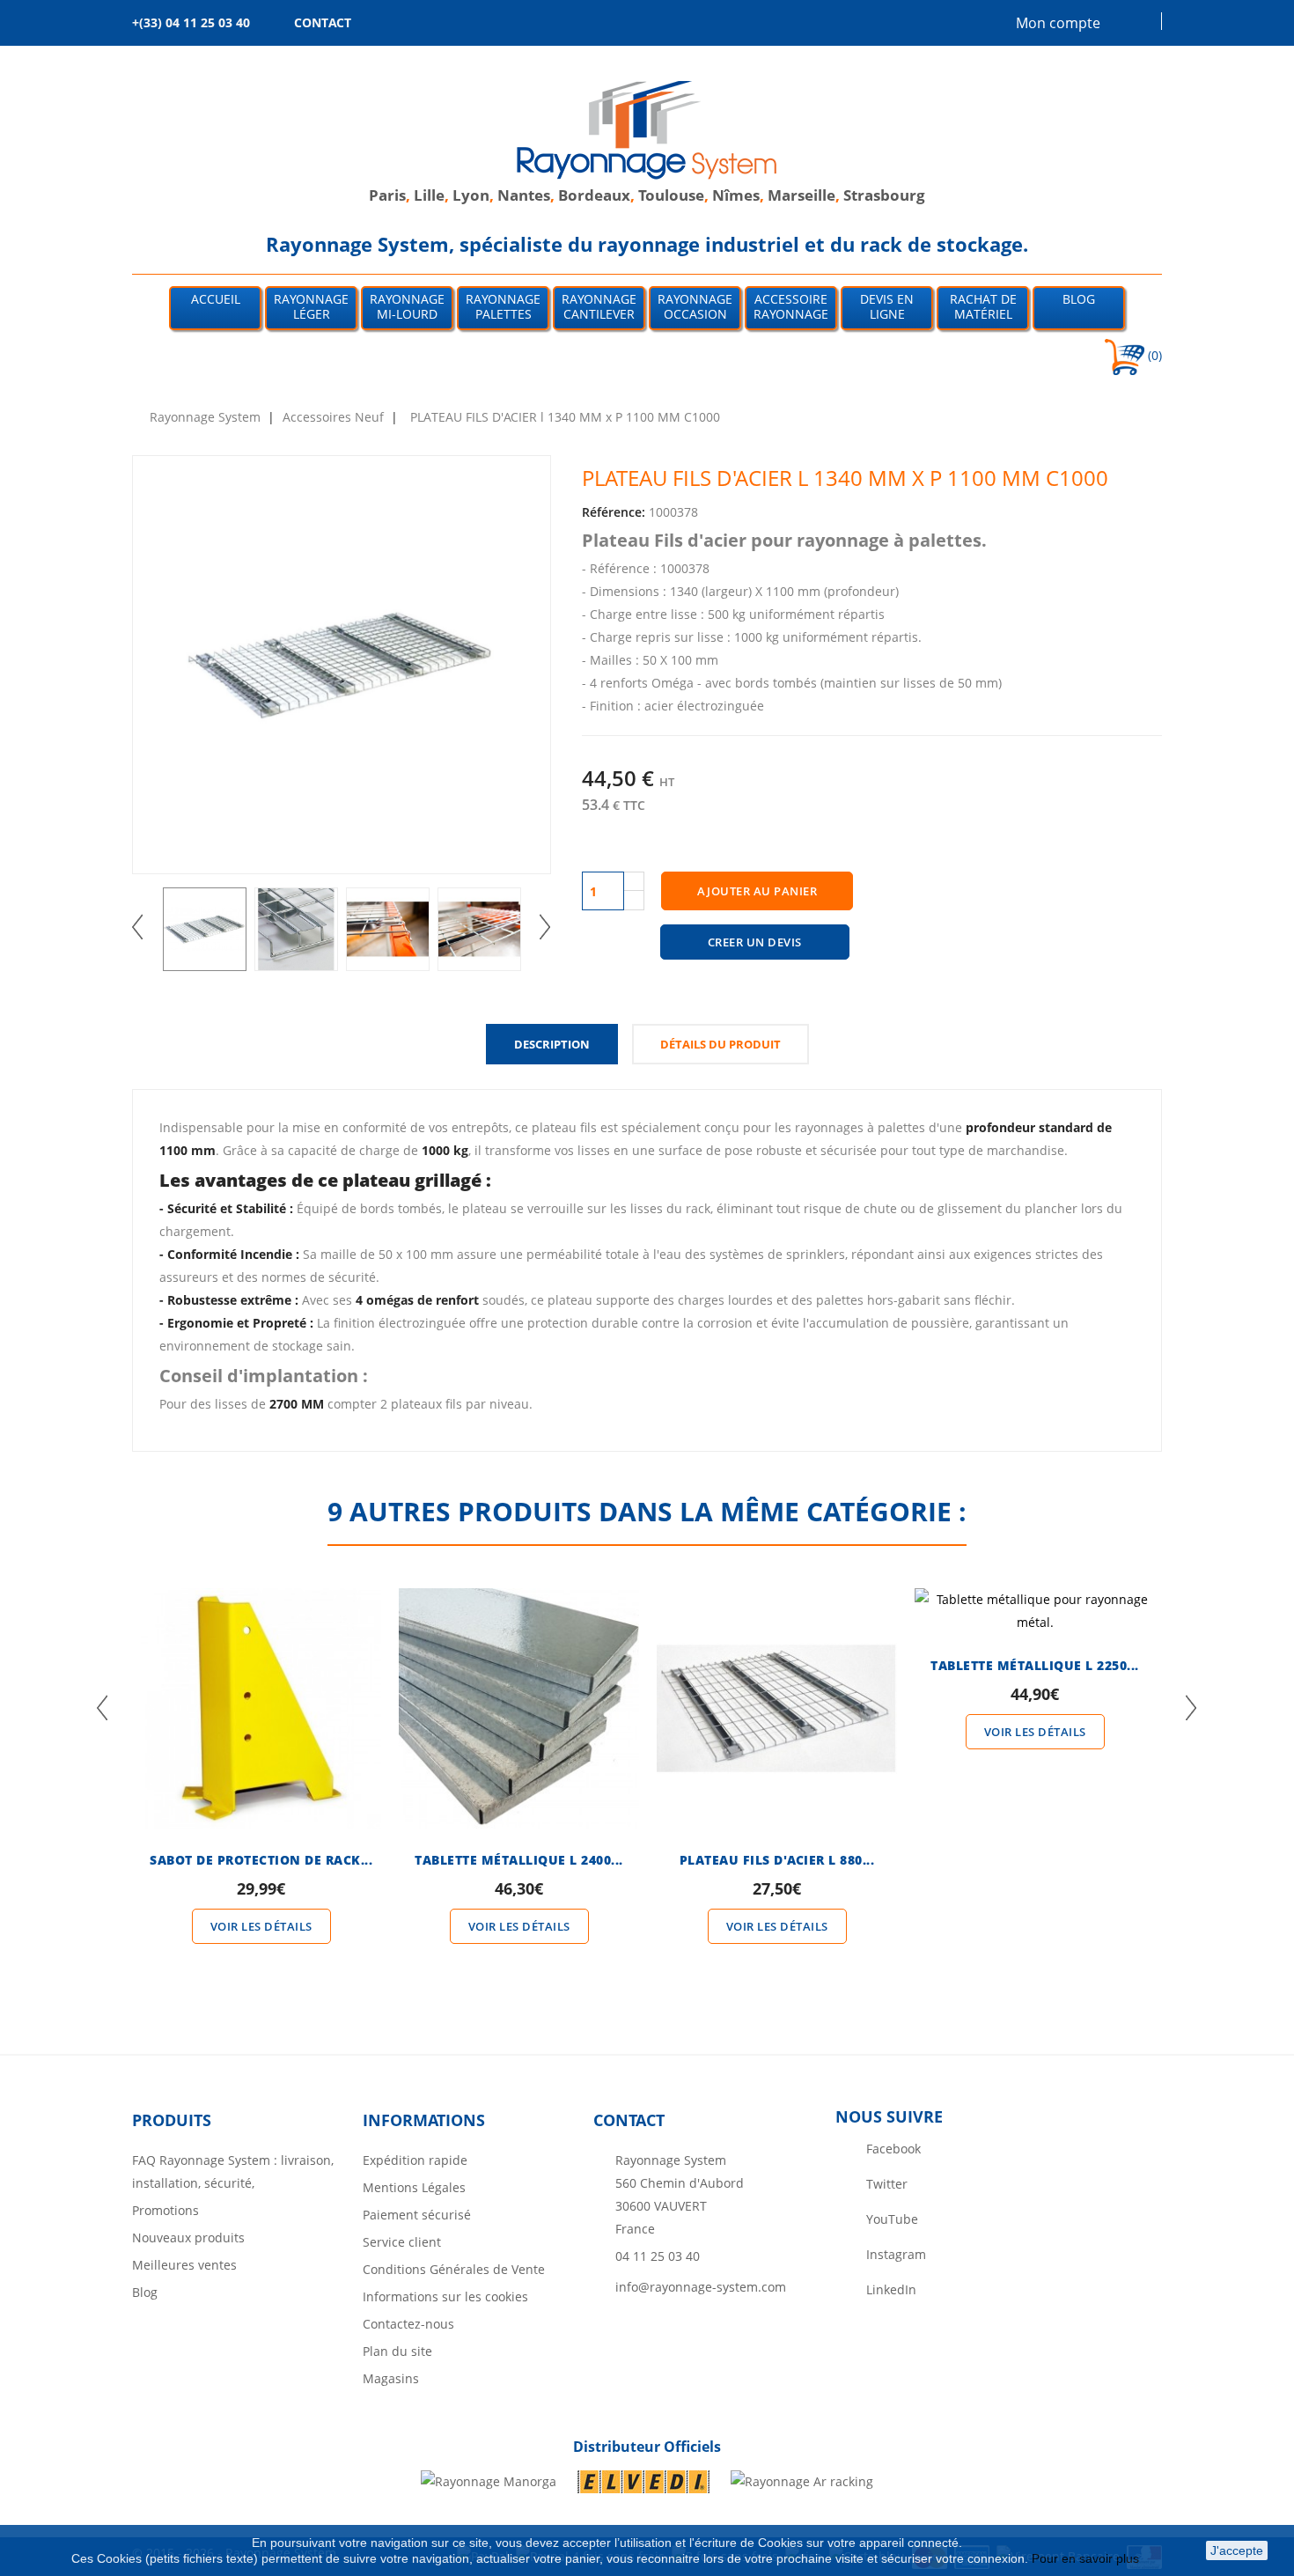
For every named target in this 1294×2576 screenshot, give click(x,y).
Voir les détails (261, 1926)
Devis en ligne (887, 306)
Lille (429, 195)
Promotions (165, 2210)
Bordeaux (594, 195)
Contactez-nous (408, 2324)
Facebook (893, 2149)
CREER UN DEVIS (755, 942)
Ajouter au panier (757, 891)
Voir (261, 1676)
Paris (387, 195)
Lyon (471, 195)
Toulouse (671, 195)
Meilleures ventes (184, 2265)
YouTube (892, 2219)
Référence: (614, 512)
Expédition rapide (415, 2160)
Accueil (216, 299)
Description (552, 1044)
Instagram (896, 2254)
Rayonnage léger (311, 306)
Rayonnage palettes (503, 306)
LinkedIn (891, 2289)
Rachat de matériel (983, 306)
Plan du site (397, 2351)
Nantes (524, 195)
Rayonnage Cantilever (599, 306)
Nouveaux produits (188, 2237)
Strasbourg (884, 195)
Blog (1079, 299)
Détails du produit (721, 1044)
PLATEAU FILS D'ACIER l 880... (777, 1860)
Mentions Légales (414, 2187)
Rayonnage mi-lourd (407, 306)
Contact (629, 2120)
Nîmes (736, 195)
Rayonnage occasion (695, 306)
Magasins (391, 2378)
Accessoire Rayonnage (791, 306)
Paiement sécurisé (417, 2215)
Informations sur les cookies (445, 2296)
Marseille (801, 195)
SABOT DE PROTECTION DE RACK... (261, 1860)
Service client (402, 2242)
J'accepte (1237, 2550)
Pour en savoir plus (1087, 2558)
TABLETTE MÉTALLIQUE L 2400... (519, 1860)
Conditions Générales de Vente (454, 2269)
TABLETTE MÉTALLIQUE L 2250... (1035, 1665)
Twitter (887, 2184)
